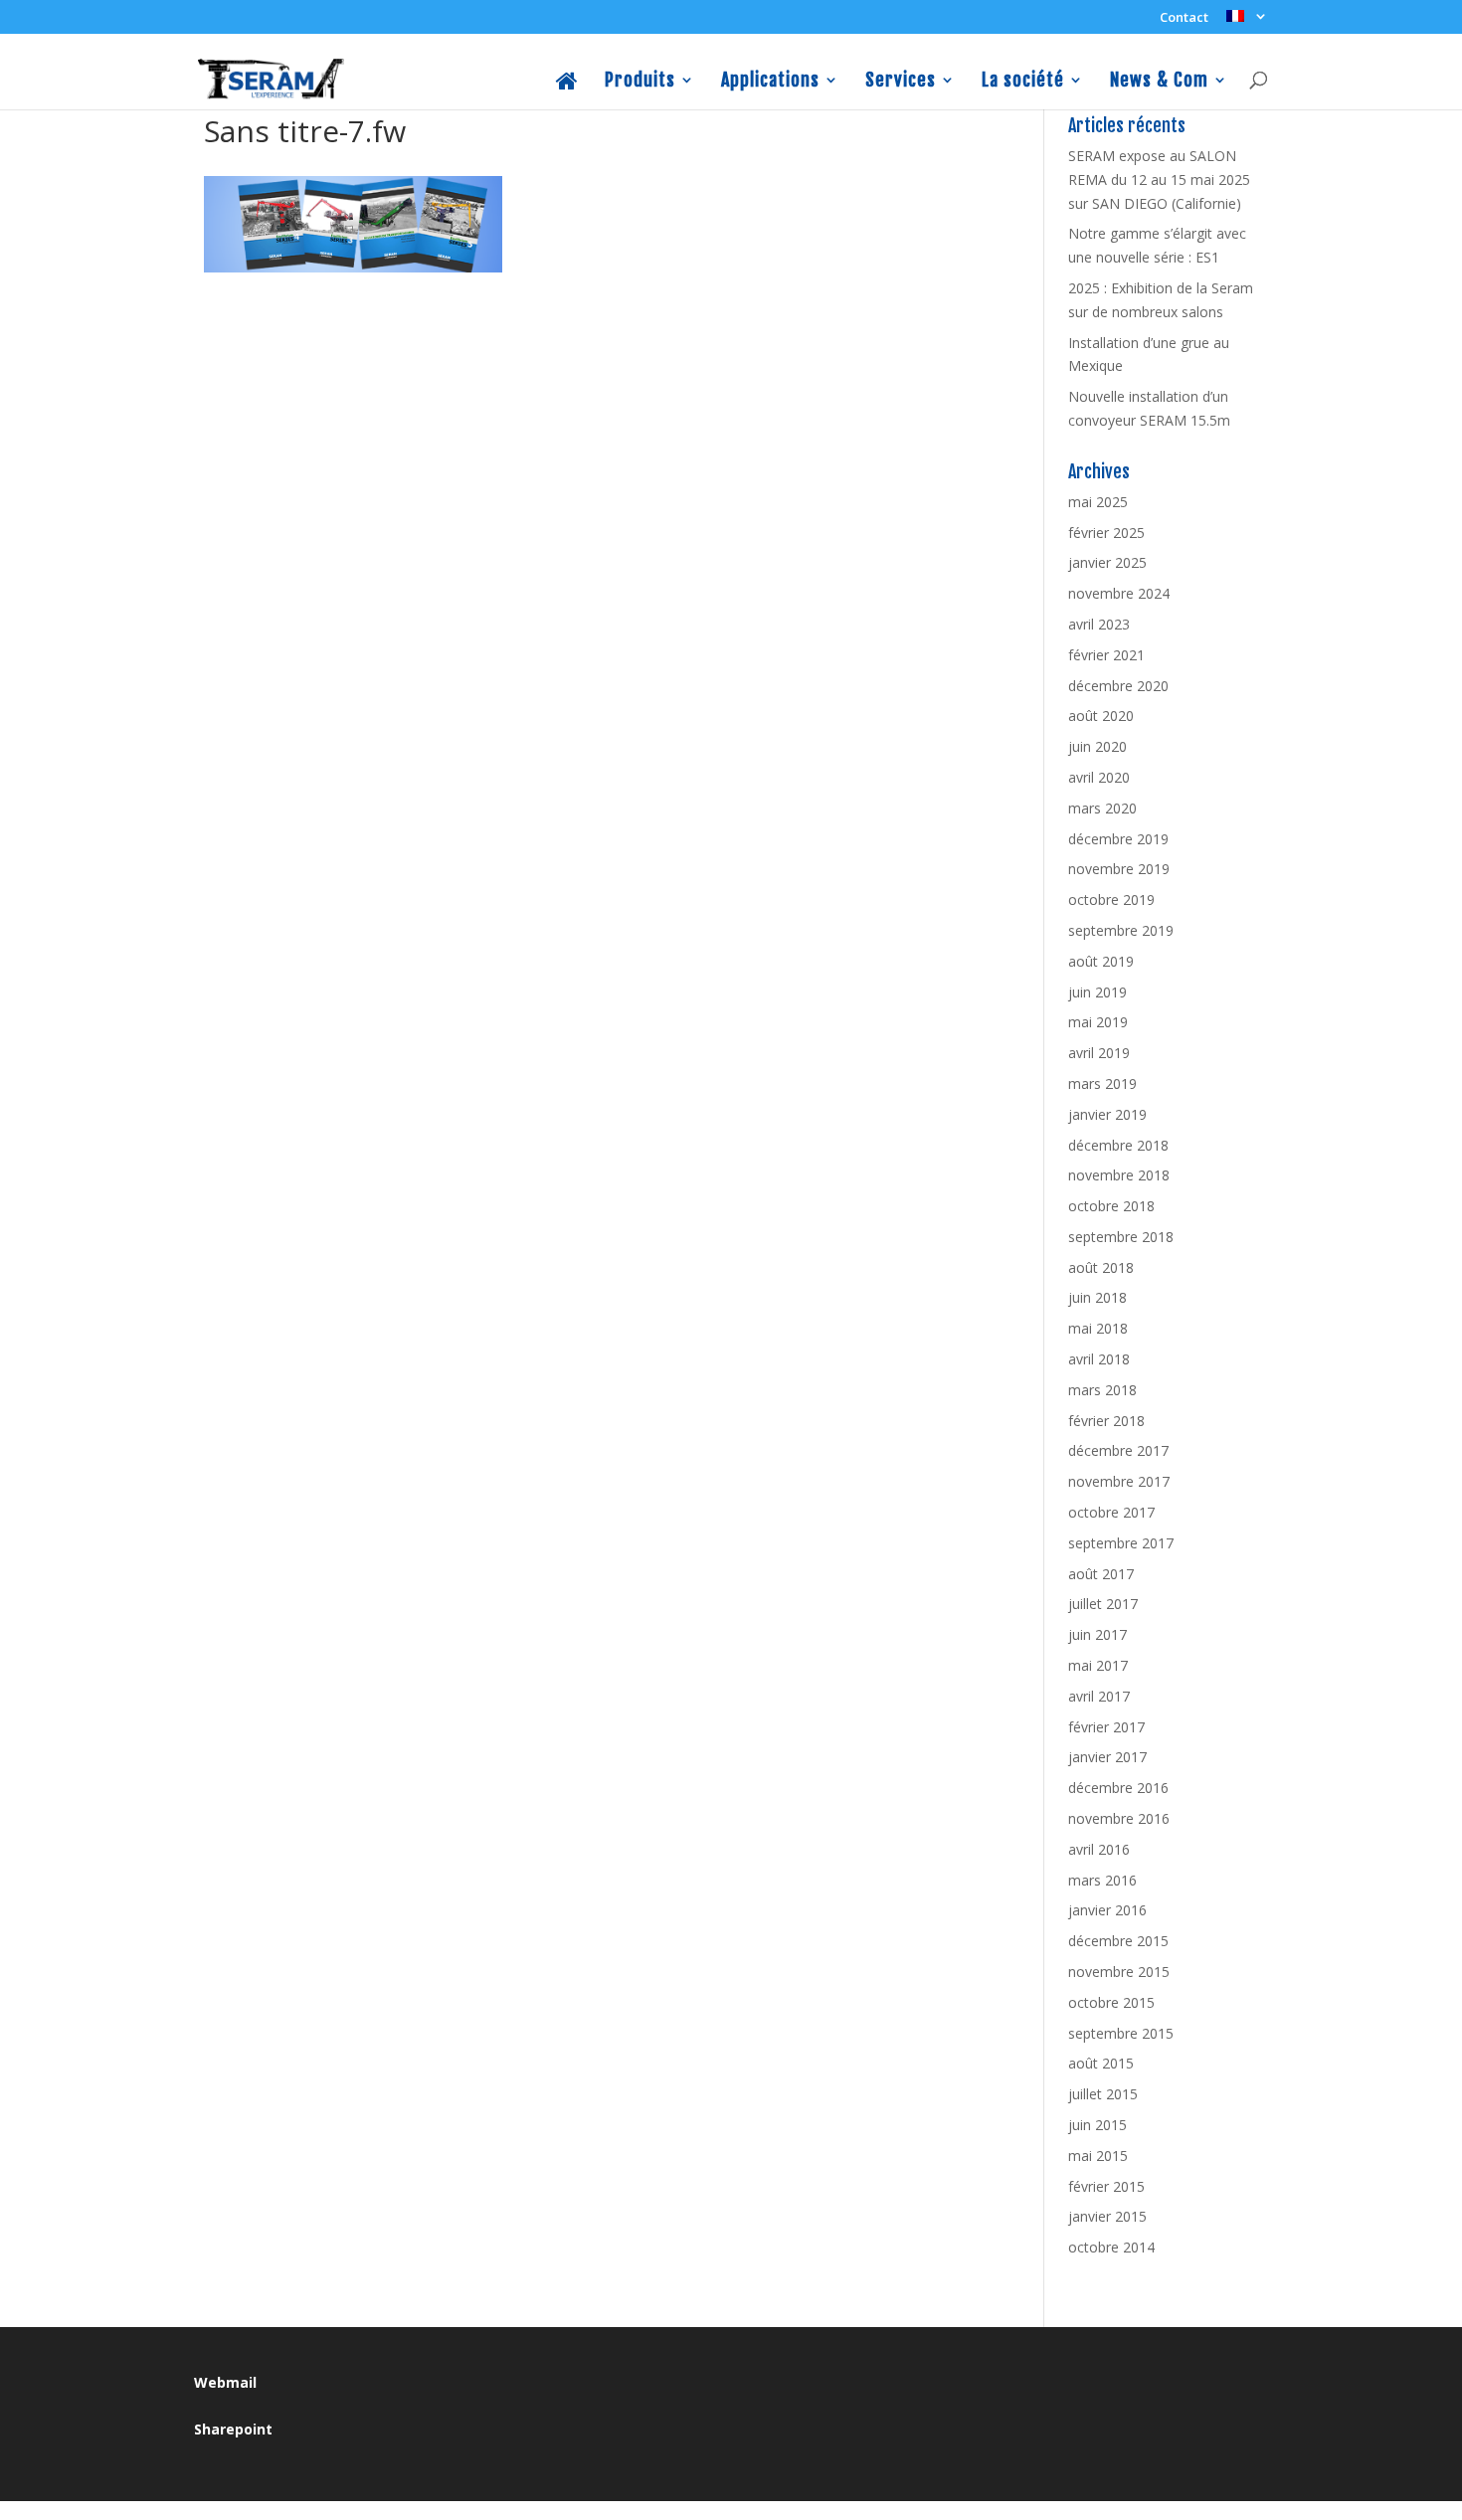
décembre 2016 (1118, 1788)
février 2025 (1106, 533)
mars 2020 (1102, 808)
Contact (1184, 18)
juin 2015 (1097, 2125)
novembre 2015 (1119, 1972)
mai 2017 (1098, 1665)
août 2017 (1101, 1574)
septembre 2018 (1121, 1237)
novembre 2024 (1119, 593)
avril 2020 (1099, 777)
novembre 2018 (1119, 1175)
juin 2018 (1097, 1297)
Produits (640, 81)
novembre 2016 (1119, 1818)
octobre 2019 (1111, 900)
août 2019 (1101, 961)
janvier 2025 (1107, 562)
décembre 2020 (1118, 686)
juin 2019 (1097, 992)
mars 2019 (1102, 1083)
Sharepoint (233, 2429)
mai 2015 (1098, 2156)
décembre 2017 (1118, 1450)
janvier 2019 (1107, 1114)
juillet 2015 (1103, 2094)
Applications (770, 81)
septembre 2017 (1121, 1543)
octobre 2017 (1111, 1512)
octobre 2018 (1111, 1206)
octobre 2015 (1111, 2002)
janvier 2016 (1107, 1910)
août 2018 (1101, 1267)
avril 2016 (1099, 1849)
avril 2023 (1099, 624)
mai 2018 (1098, 1328)
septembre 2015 (1121, 2033)
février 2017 (1106, 1727)
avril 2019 (1099, 1053)
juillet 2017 (1103, 1604)
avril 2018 (1099, 1359)
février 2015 (1106, 2186)
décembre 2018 (1118, 1145)
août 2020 (1101, 716)
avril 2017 (1099, 1696)
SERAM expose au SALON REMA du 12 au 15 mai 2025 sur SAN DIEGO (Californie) (1159, 180)
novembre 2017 (1119, 1481)
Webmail (225, 2382)
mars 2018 (1102, 1390)
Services (901, 81)
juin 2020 (1097, 746)
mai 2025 (1098, 502)
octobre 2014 (1111, 2247)
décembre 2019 (1118, 839)
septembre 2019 (1121, 930)
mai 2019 (1098, 1022)
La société (1023, 81)
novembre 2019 (1119, 869)
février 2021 (1106, 655)
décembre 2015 (1118, 1941)
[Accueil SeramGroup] (567, 90)
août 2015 (1101, 2063)
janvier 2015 (1107, 2216)
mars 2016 (1102, 1880)
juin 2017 (1097, 1634)
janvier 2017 (1107, 1757)
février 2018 (1106, 1421)
